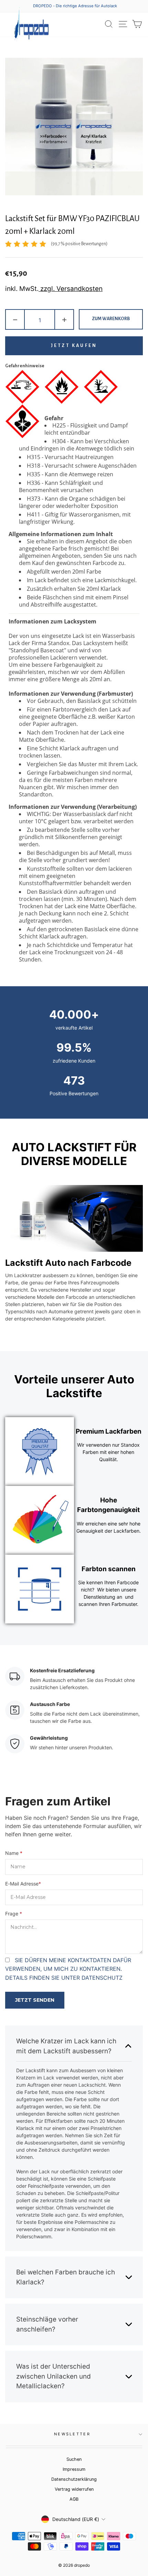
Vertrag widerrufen (74, 2489)
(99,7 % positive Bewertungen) (79, 244)
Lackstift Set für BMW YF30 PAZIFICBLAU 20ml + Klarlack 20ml (72, 225)
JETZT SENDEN (35, 2000)
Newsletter (72, 2434)
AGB (74, 2499)
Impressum (74, 2469)
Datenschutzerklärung (74, 2479)
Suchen (74, 2459)
